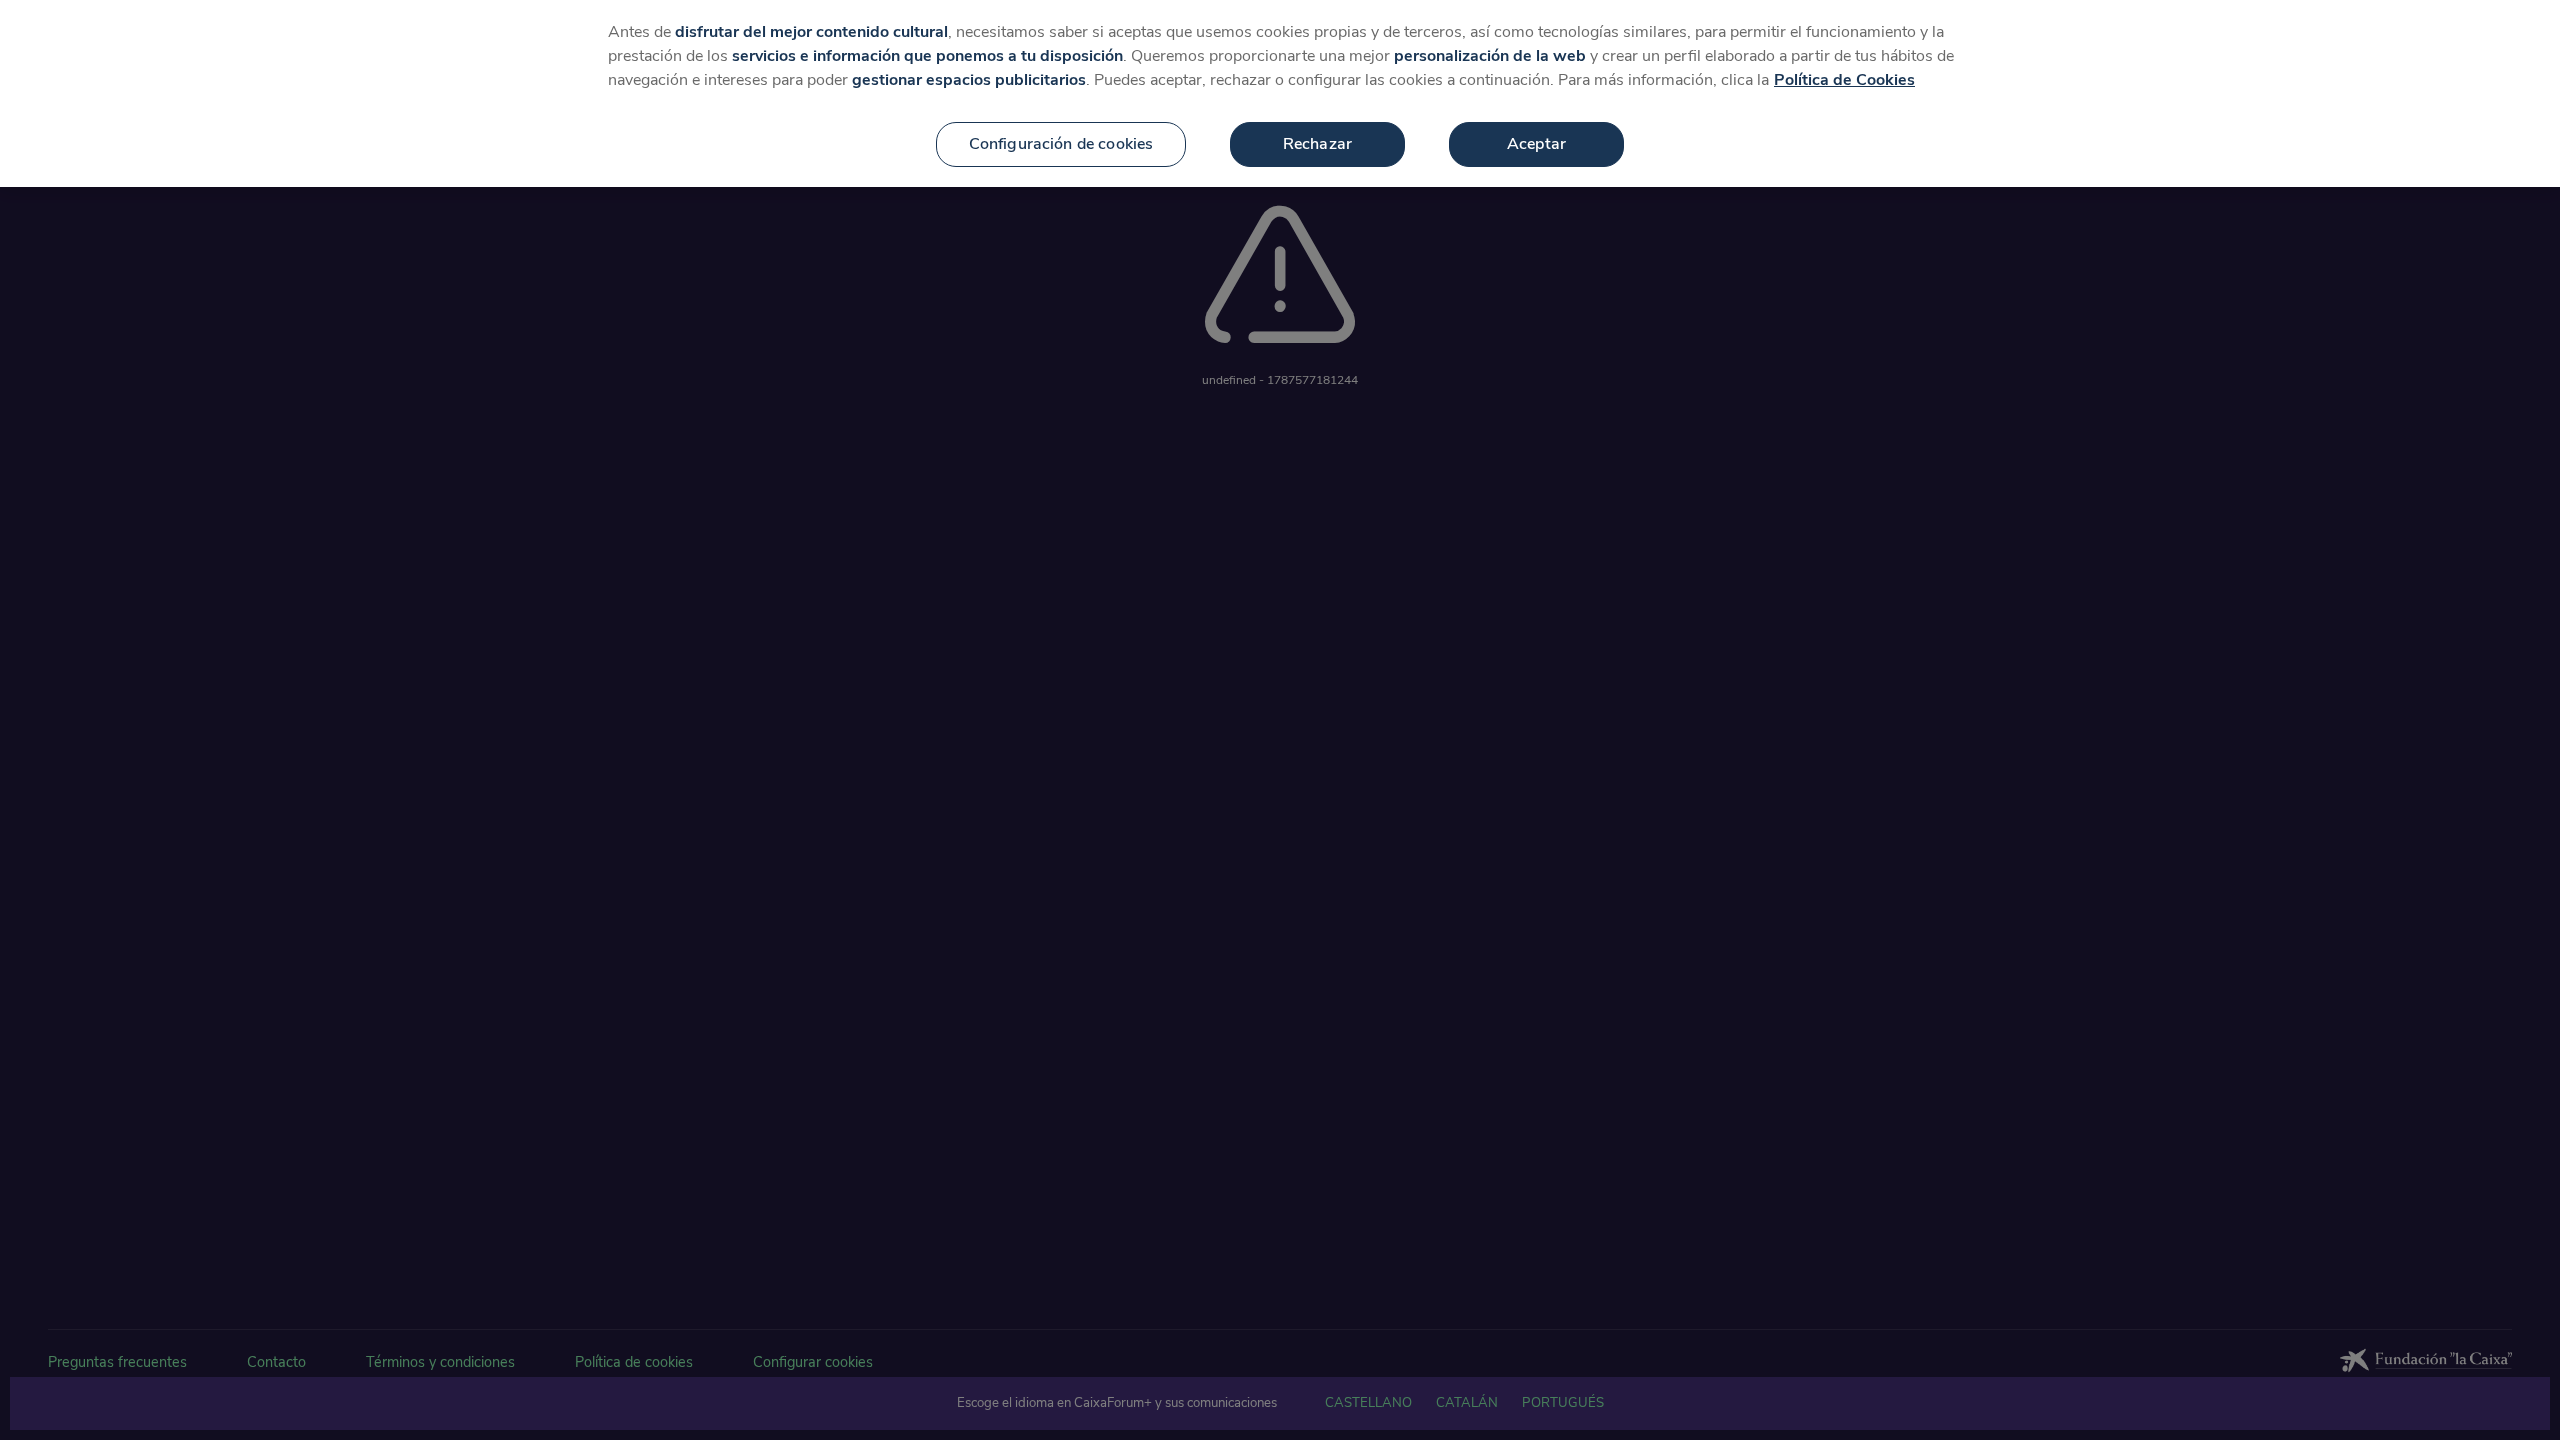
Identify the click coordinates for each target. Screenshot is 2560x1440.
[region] (1280, 93)
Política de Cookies (1844, 80)
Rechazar (1317, 144)
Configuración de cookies (1061, 144)
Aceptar (1536, 144)
